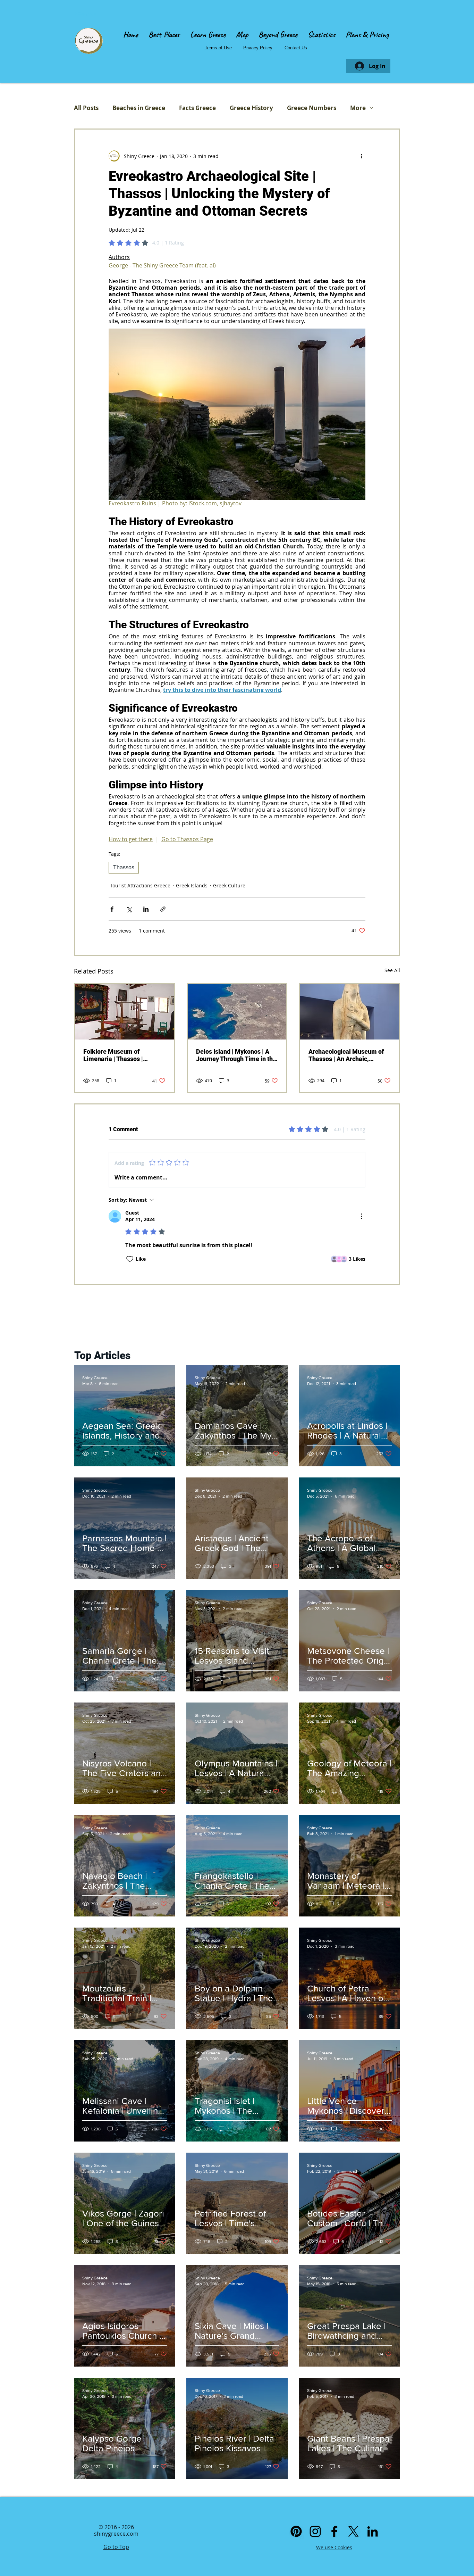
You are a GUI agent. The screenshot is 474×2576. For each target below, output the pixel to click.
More (358, 108)
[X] (353, 2531)
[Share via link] (163, 909)
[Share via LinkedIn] (146, 909)
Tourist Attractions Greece (140, 885)
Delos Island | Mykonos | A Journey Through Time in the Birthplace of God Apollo (236, 1055)
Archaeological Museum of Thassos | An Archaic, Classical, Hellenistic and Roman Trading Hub (346, 1055)
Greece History (251, 108)
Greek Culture (229, 885)
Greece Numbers (312, 108)
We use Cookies (334, 2547)
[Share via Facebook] (112, 909)
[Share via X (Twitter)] (129, 909)
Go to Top (116, 2547)
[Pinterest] (296, 2531)
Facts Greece (197, 108)
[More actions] (361, 156)
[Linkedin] (373, 2531)
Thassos (124, 867)
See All (392, 970)
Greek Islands (192, 885)
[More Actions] (361, 1216)
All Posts (86, 108)
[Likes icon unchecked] (130, 1259)
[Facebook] (334, 2531)
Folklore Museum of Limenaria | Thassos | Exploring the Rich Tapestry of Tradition (121, 1055)
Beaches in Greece (139, 108)
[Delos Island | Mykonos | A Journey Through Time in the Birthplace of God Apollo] (237, 1012)
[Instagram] (315, 2531)
